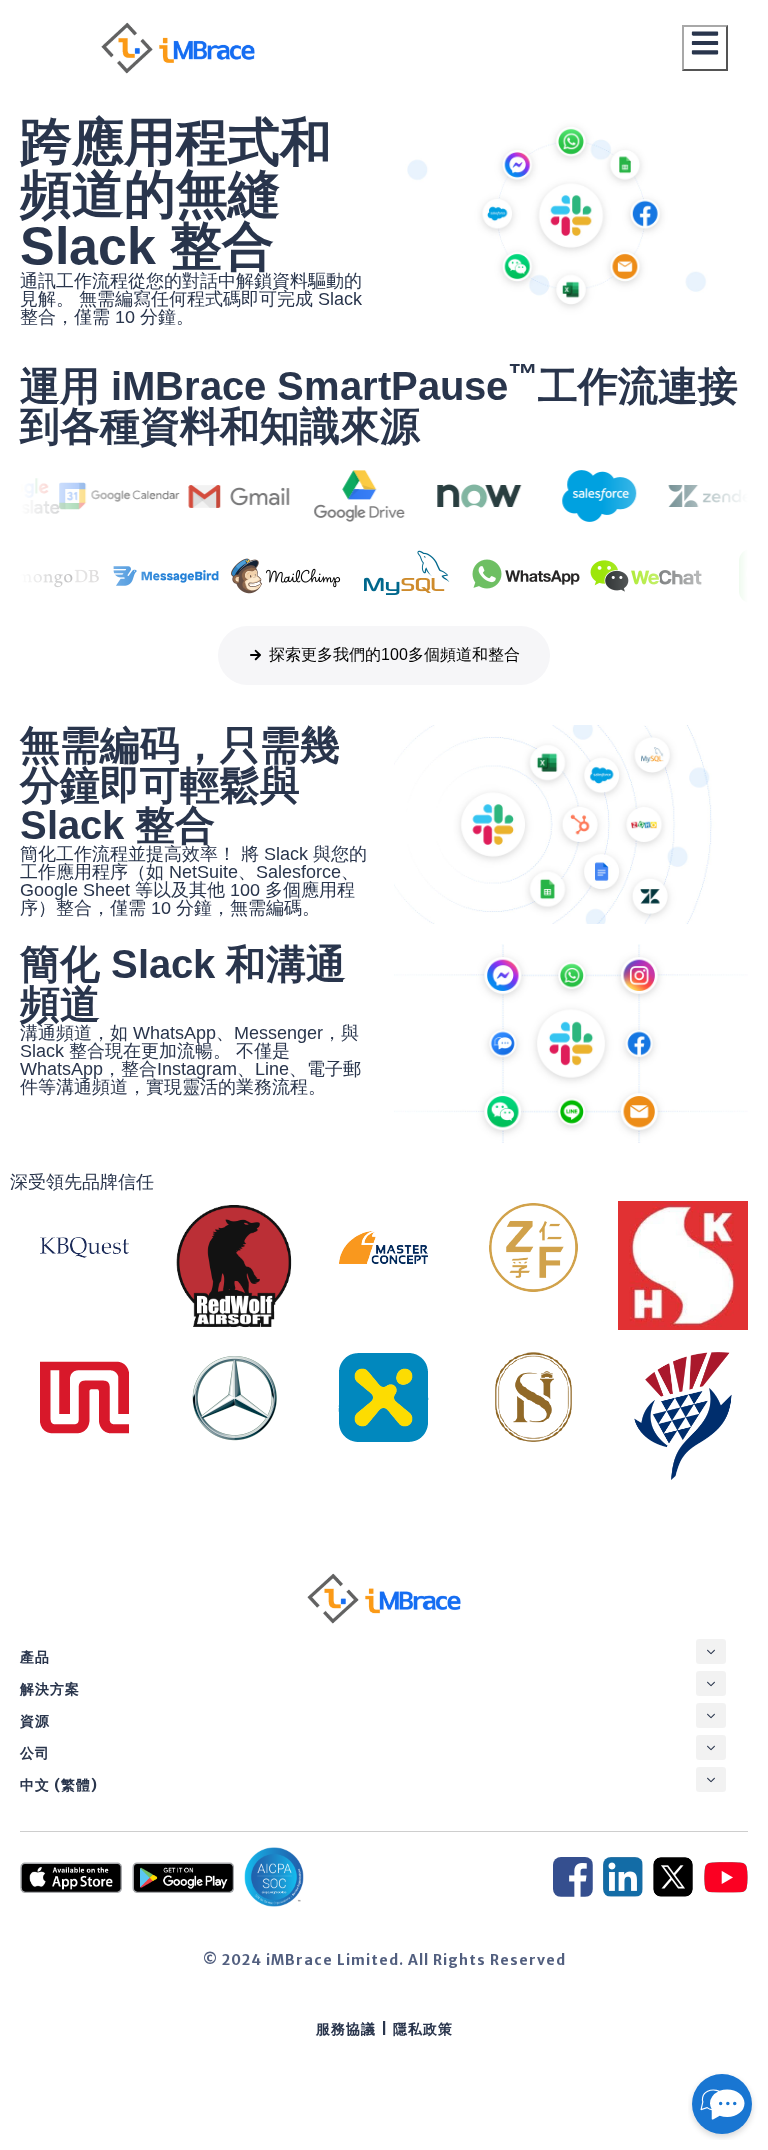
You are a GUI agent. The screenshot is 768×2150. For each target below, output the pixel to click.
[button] (711, 1651)
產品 (35, 1657)
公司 (35, 1753)
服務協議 (346, 2029)
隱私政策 (423, 2029)
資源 (35, 1721)
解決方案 (50, 1689)
